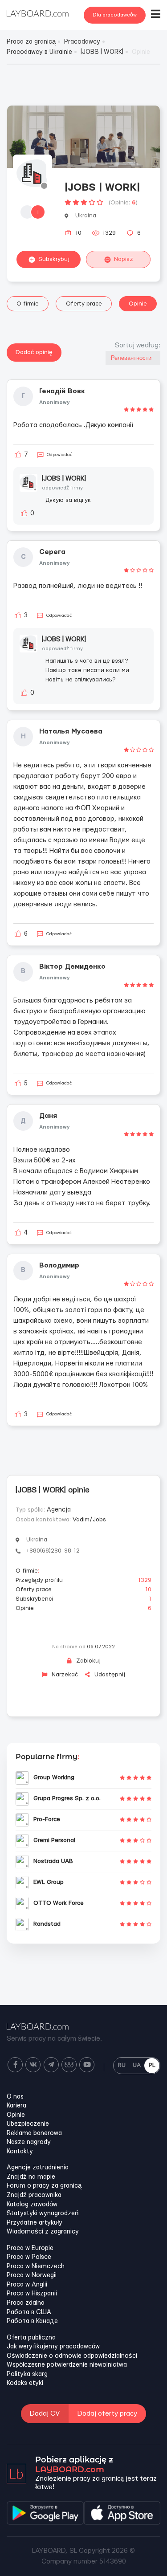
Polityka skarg (27, 2374)
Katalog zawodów (32, 2205)
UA (137, 2065)
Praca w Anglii (27, 2285)
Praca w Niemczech (36, 2266)
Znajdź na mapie (31, 2177)
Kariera (16, 2106)
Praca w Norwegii (32, 2275)
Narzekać (64, 1675)
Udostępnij (109, 1675)
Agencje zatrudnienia (38, 2168)
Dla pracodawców (115, 15)
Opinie (138, 304)
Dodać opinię (34, 352)
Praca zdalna (26, 2303)
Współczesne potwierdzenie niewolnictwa (67, 2365)
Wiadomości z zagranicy (43, 2232)
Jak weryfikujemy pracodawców (53, 2347)
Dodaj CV (45, 2414)
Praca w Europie (30, 2248)
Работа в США (29, 2312)
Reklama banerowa (34, 2133)
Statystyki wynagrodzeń (43, 2213)
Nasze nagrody (29, 2142)
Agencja (59, 1510)
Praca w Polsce (29, 2257)
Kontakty (20, 2152)
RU (122, 2065)
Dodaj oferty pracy (107, 2414)
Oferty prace (84, 304)
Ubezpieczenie (28, 2124)
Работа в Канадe (32, 2321)
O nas (15, 2097)
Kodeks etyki (25, 2383)
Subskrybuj (54, 259)
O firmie (28, 304)
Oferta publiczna (31, 2338)
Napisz (124, 259)
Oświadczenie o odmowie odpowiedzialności (72, 2356)
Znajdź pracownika (34, 2195)
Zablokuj (88, 1661)
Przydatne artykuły (35, 2223)
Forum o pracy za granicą (44, 2186)
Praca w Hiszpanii (32, 2294)
